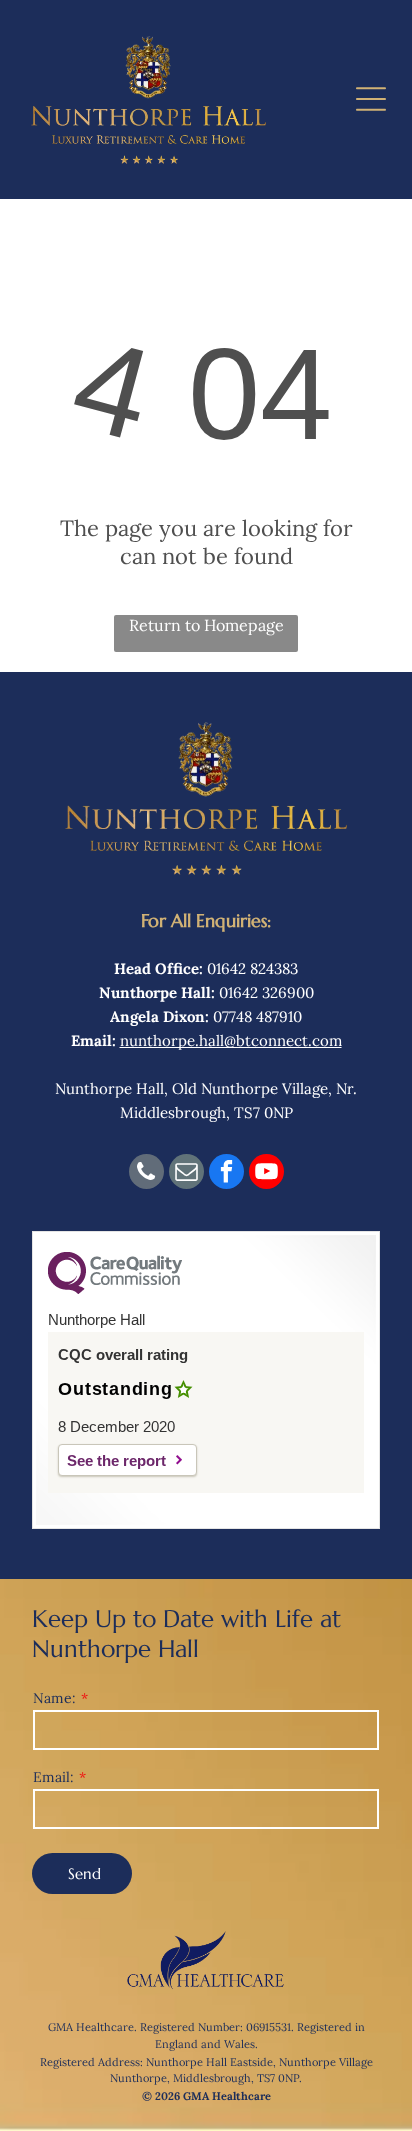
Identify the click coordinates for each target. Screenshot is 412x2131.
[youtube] (266, 1174)
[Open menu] (371, 99)
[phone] (146, 1174)
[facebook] (226, 1174)
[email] (186, 1174)
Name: (54, 1698)
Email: (53, 1777)
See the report (116, 1460)
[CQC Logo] (115, 1289)
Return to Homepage (206, 625)
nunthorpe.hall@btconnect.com (231, 1040)
